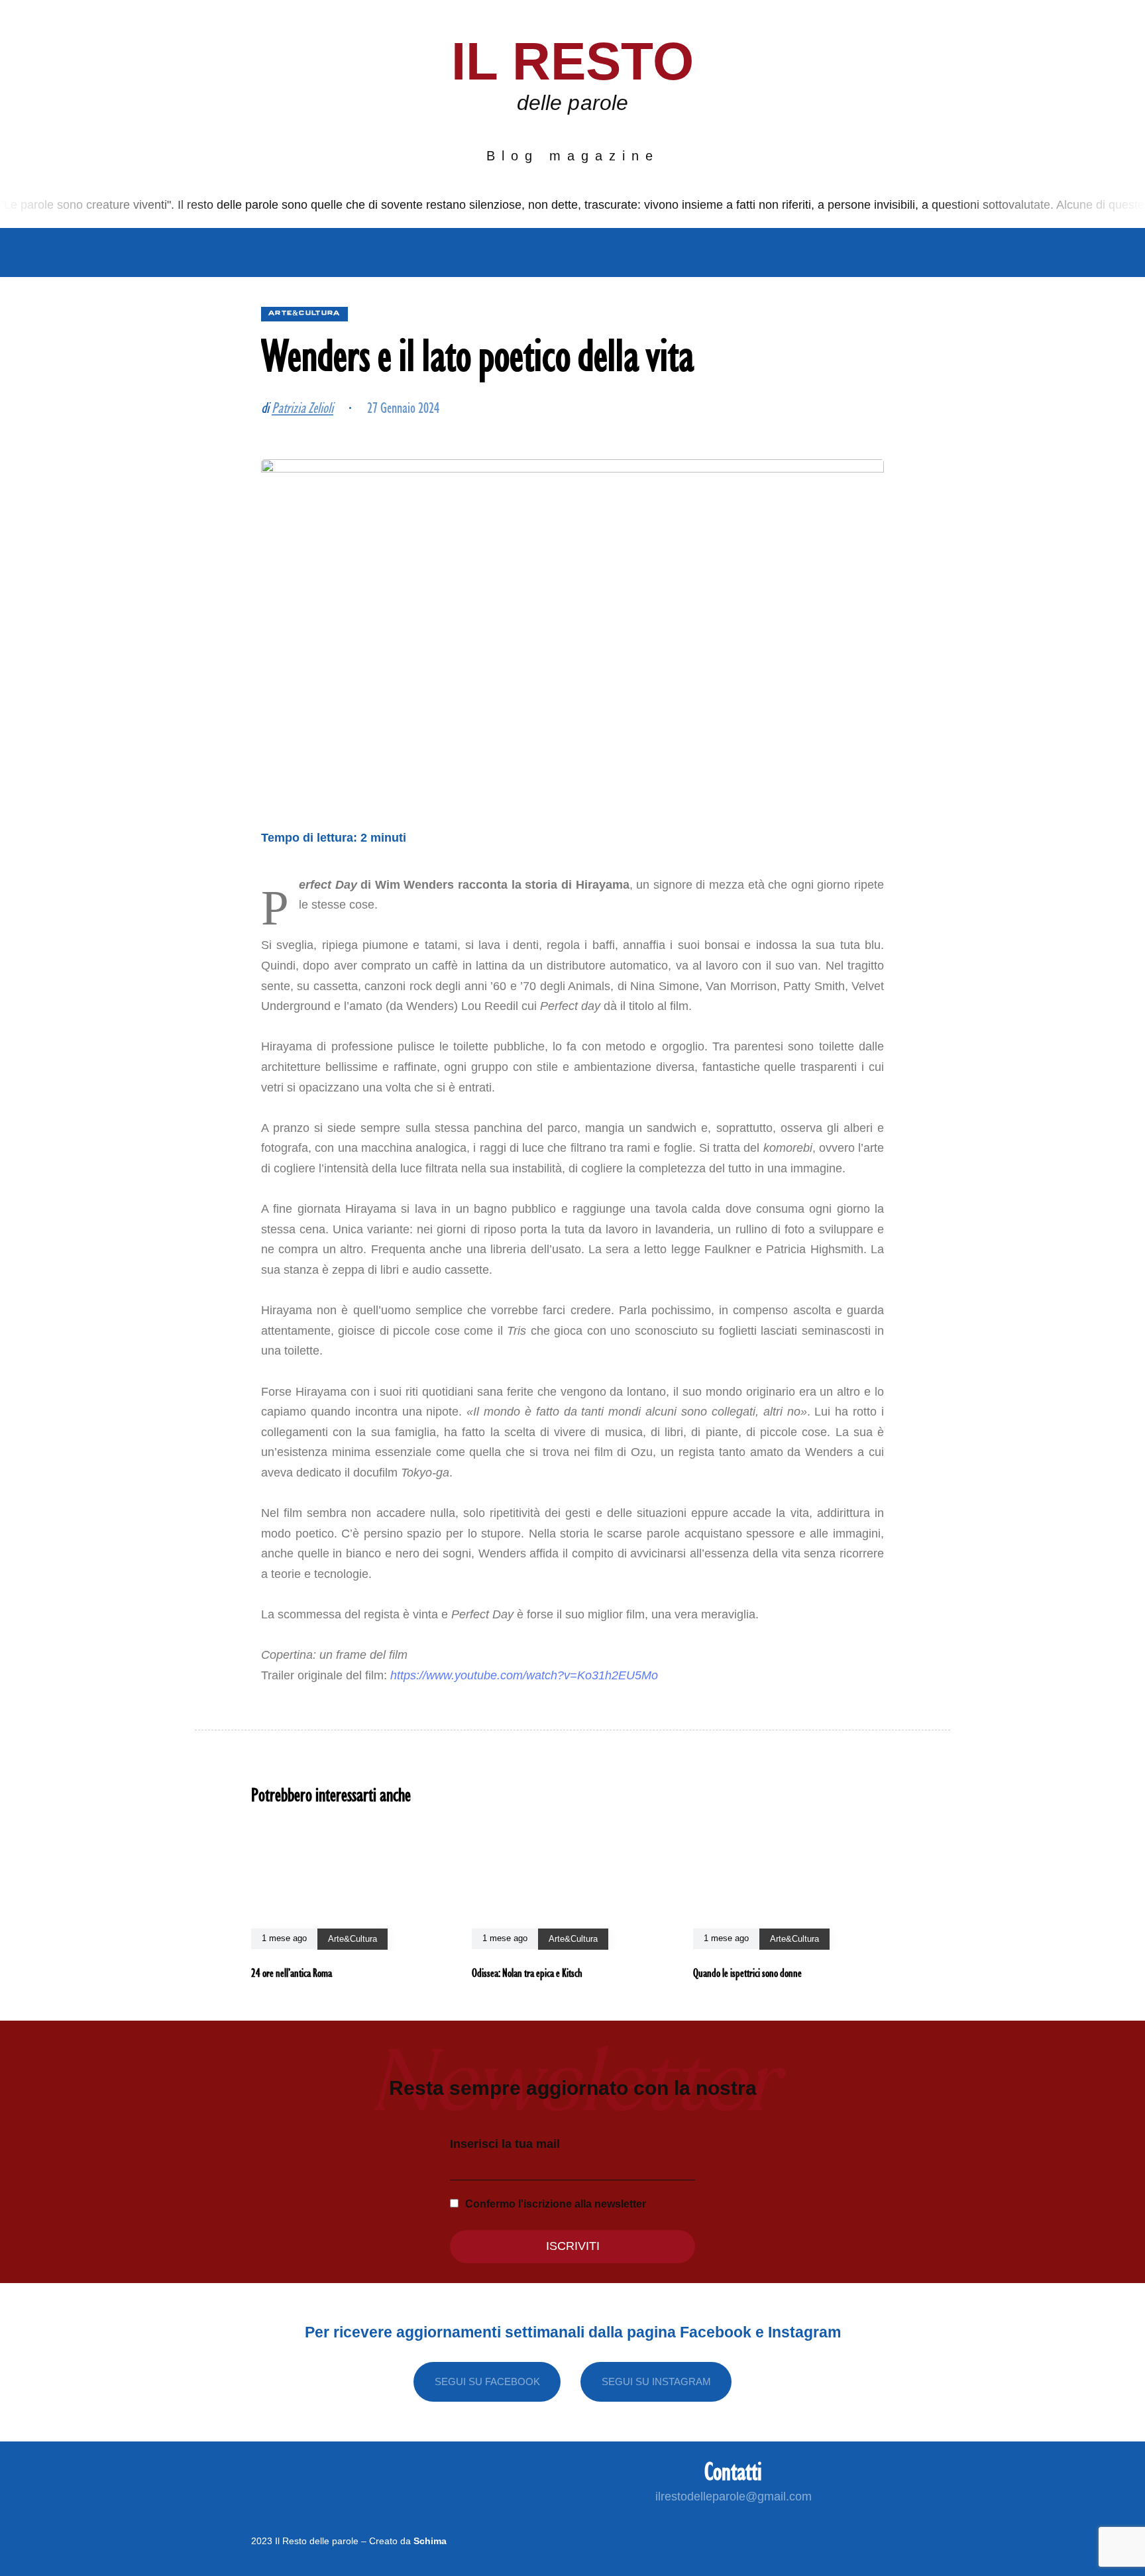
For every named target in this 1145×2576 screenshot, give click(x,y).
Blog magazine (573, 156)
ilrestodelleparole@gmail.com (734, 2496)
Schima (430, 2541)
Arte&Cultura (532, 252)
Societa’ (431, 252)
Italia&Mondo (333, 252)
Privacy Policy (832, 252)
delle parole (572, 103)
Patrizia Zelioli (302, 407)
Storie (627, 252)
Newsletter (714, 252)
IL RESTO (573, 61)
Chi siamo (231, 252)
